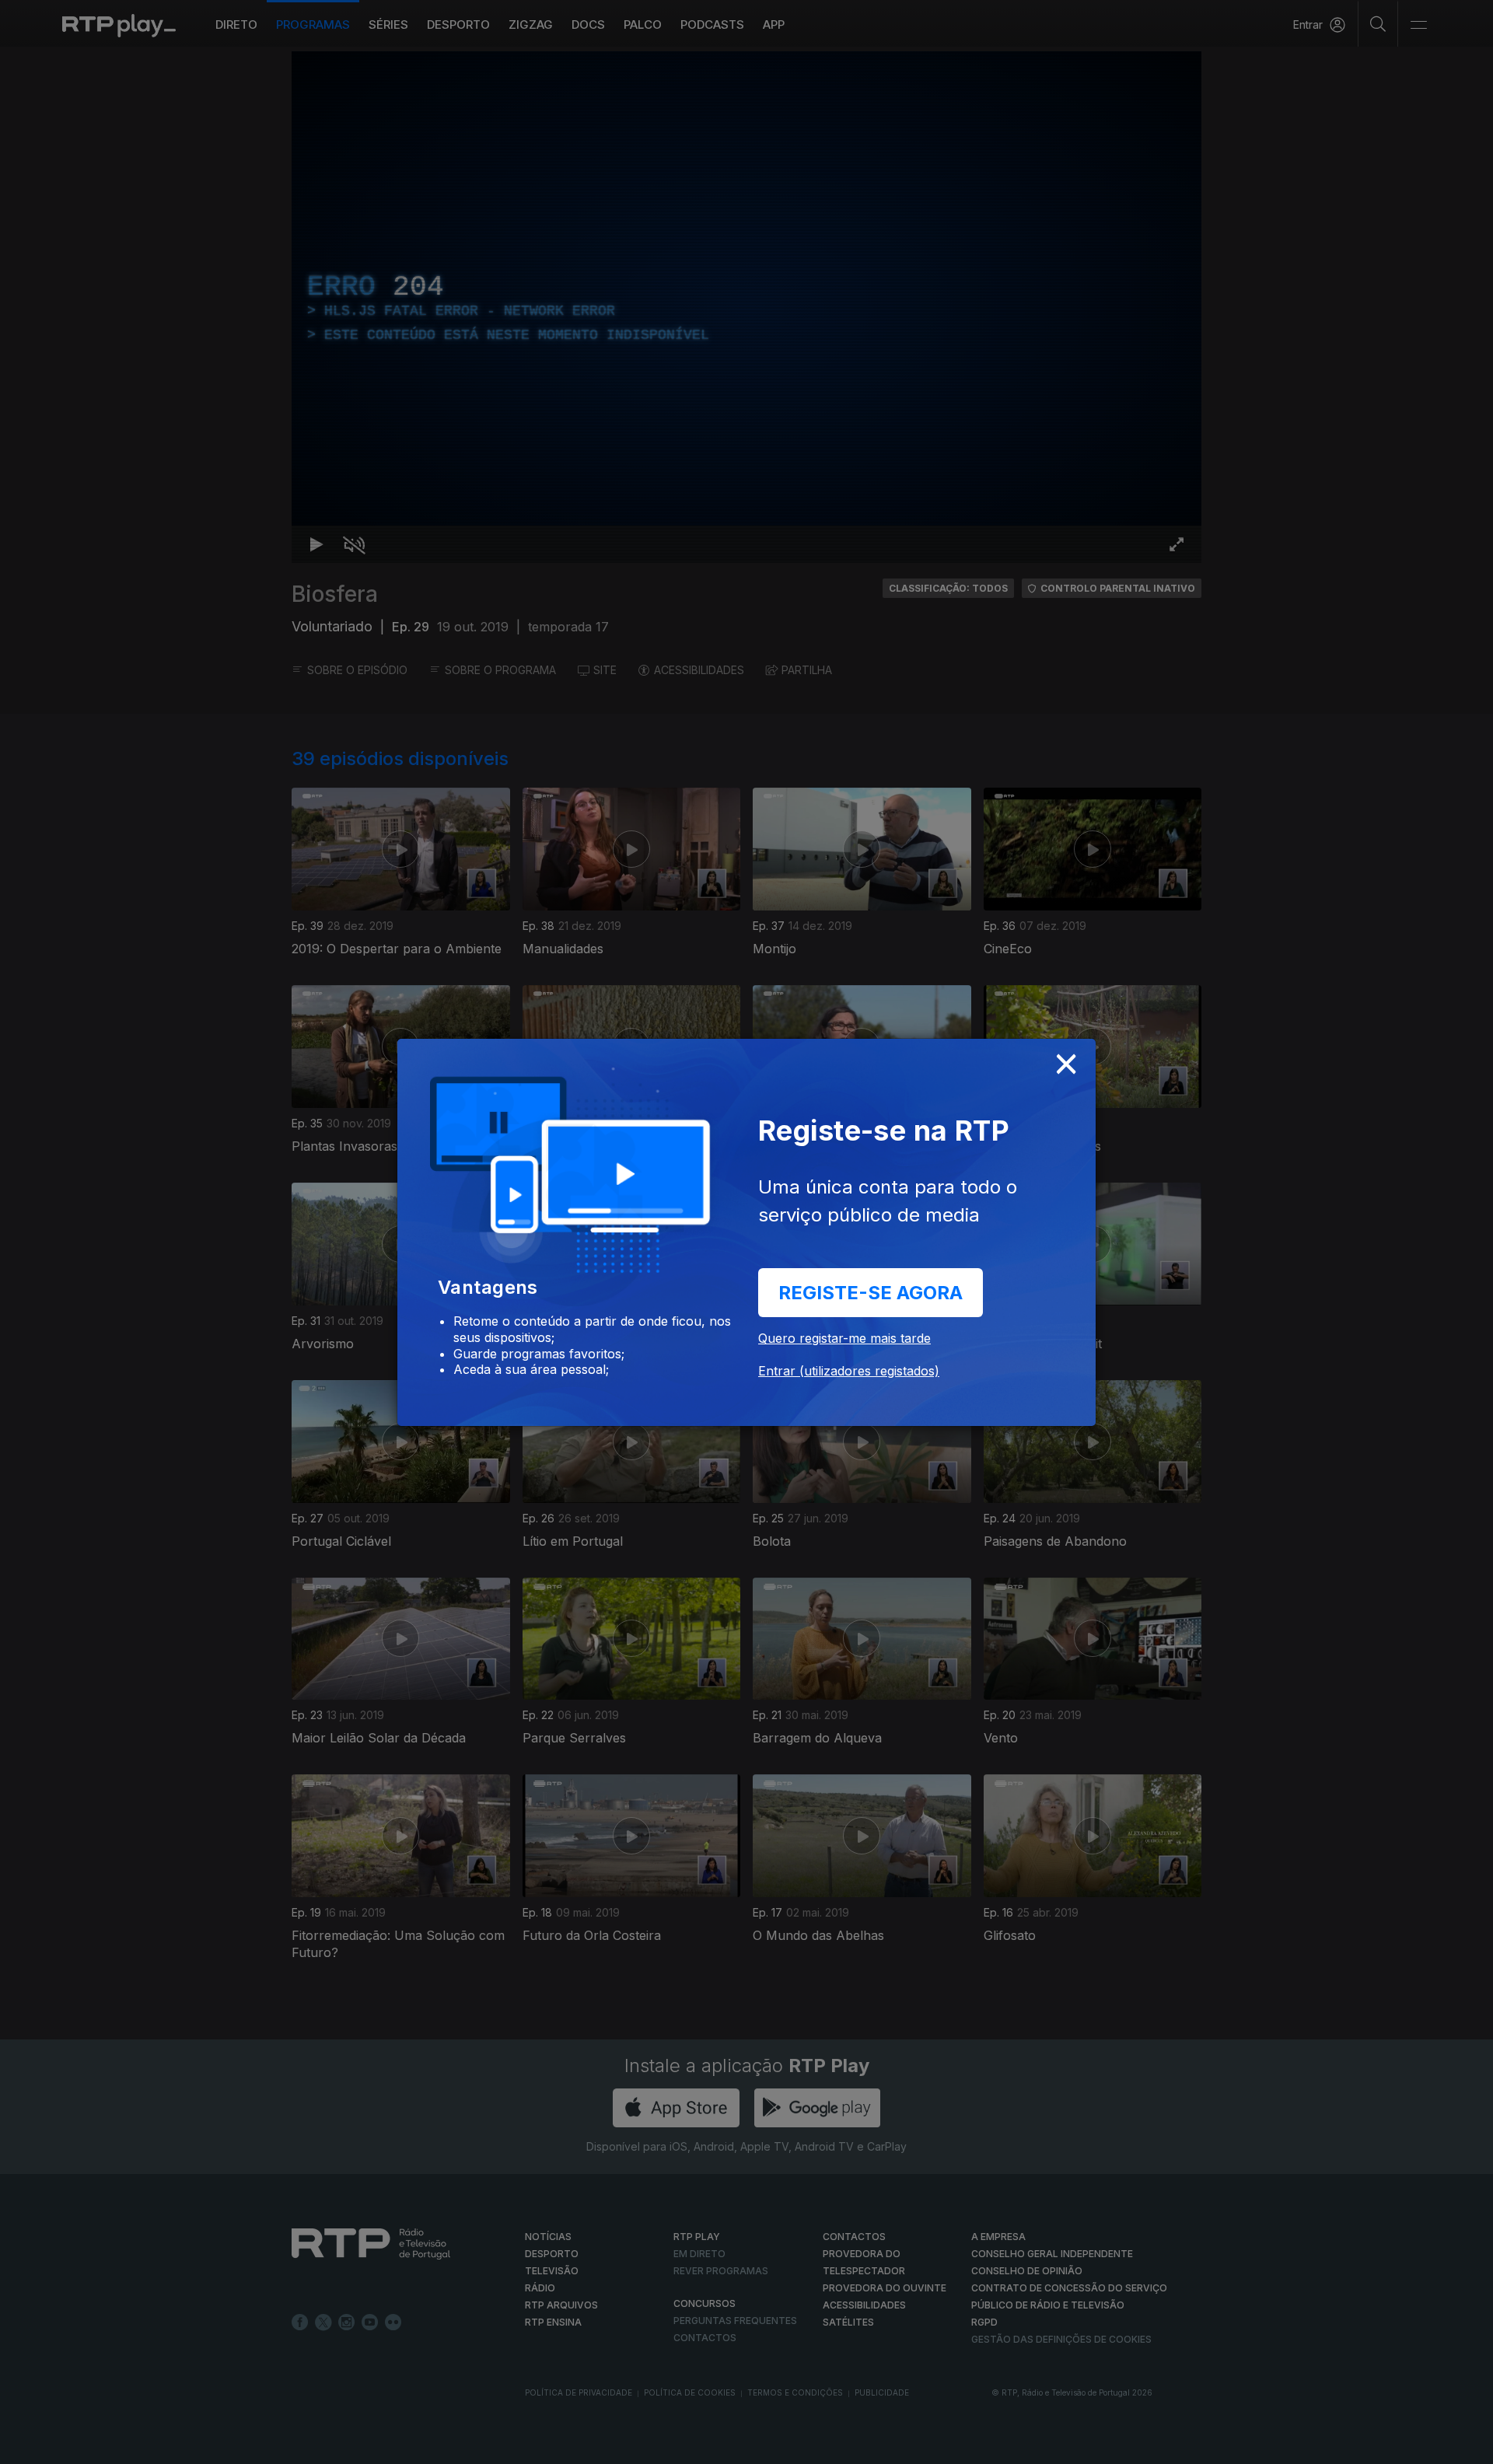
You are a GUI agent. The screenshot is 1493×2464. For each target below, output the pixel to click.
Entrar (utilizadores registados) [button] (849, 1371)
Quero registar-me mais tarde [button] (844, 1338)
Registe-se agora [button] (871, 1293)
